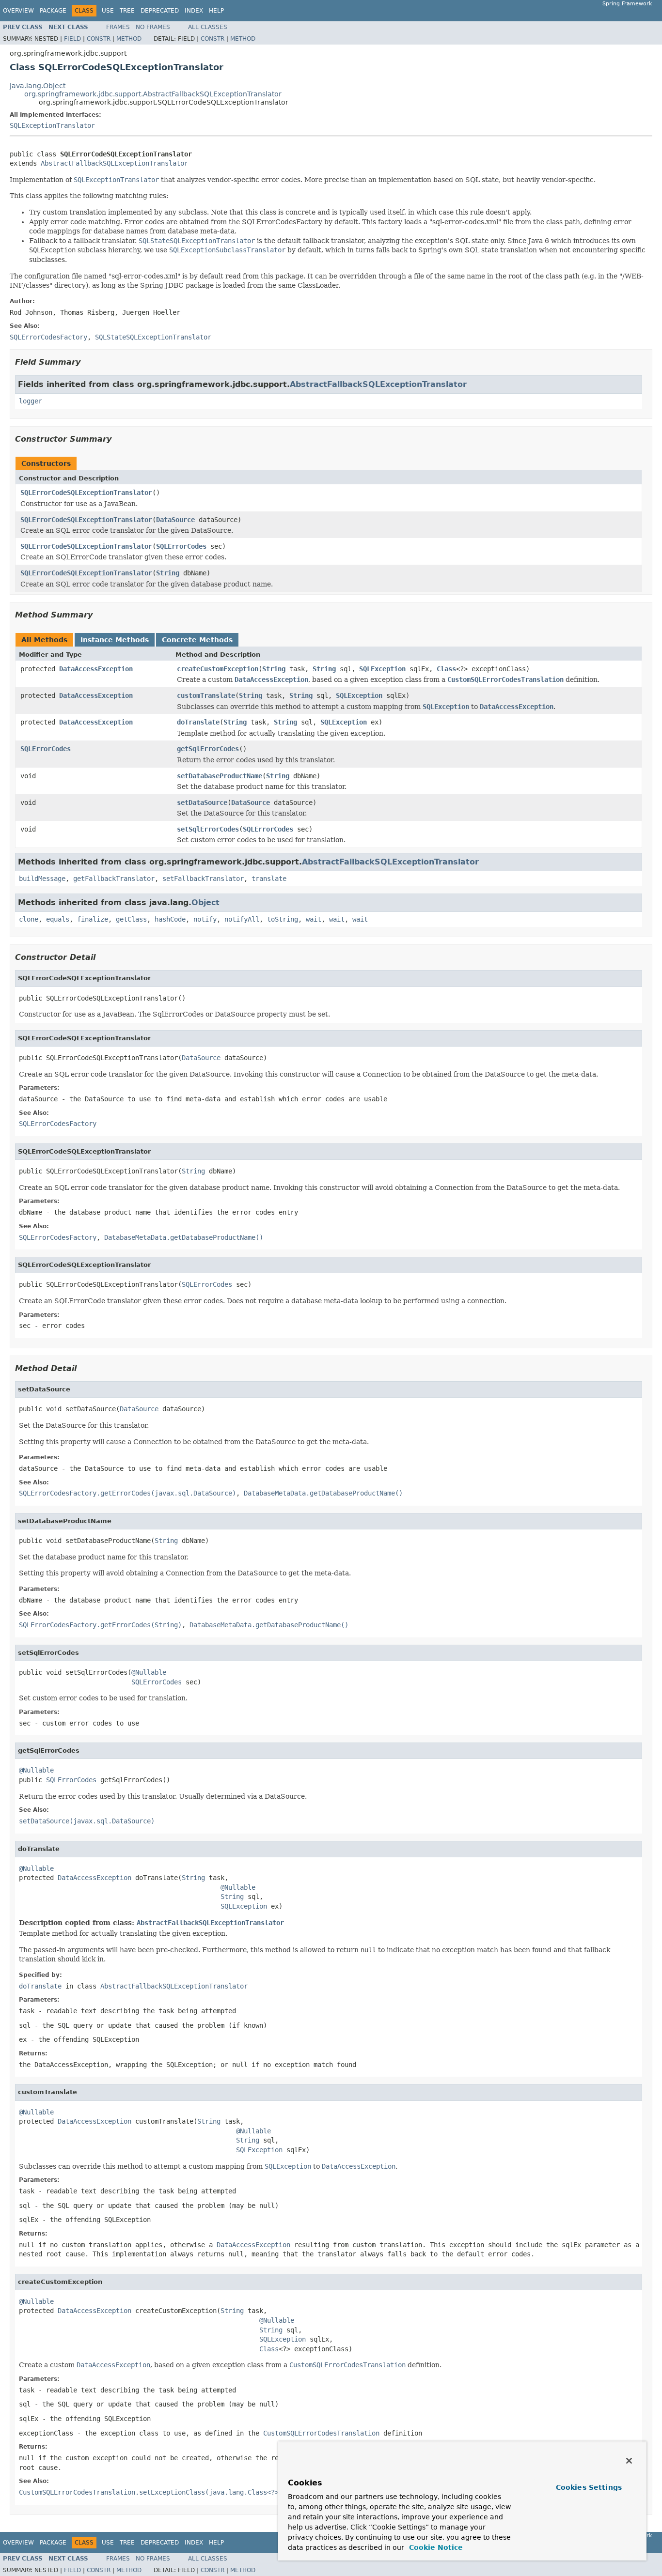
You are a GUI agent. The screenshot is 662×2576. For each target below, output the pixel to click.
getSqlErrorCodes (208, 749)
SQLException (382, 669)
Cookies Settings (589, 2487)
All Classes (208, 27)
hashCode (170, 919)
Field (72, 39)
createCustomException (218, 669)
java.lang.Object (38, 86)
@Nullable (149, 1672)
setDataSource (202, 802)
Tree (127, 11)
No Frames (153, 27)
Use (108, 11)
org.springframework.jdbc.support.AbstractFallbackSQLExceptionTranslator (153, 94)
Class (446, 669)
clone (29, 919)
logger (31, 401)
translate (269, 879)
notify (205, 919)
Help (216, 11)
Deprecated (160, 11)
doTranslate (198, 722)
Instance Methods (115, 640)
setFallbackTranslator (203, 879)
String (168, 573)
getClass (131, 919)
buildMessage (42, 879)
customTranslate (206, 695)
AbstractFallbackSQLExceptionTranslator (114, 163)
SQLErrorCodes (181, 546)
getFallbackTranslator (114, 879)
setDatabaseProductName (220, 776)
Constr (99, 39)
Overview (18, 11)
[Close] (629, 2461)
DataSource (175, 520)
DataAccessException (96, 669)
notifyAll (242, 919)
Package (53, 11)
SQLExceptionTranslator (52, 125)
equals (58, 919)
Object (205, 902)
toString (283, 919)
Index (194, 11)
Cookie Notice (435, 2547)
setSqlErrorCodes (208, 829)
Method (129, 39)
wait (314, 919)
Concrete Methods (197, 640)
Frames (118, 27)
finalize (93, 919)
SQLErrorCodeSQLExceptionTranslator (86, 493)
